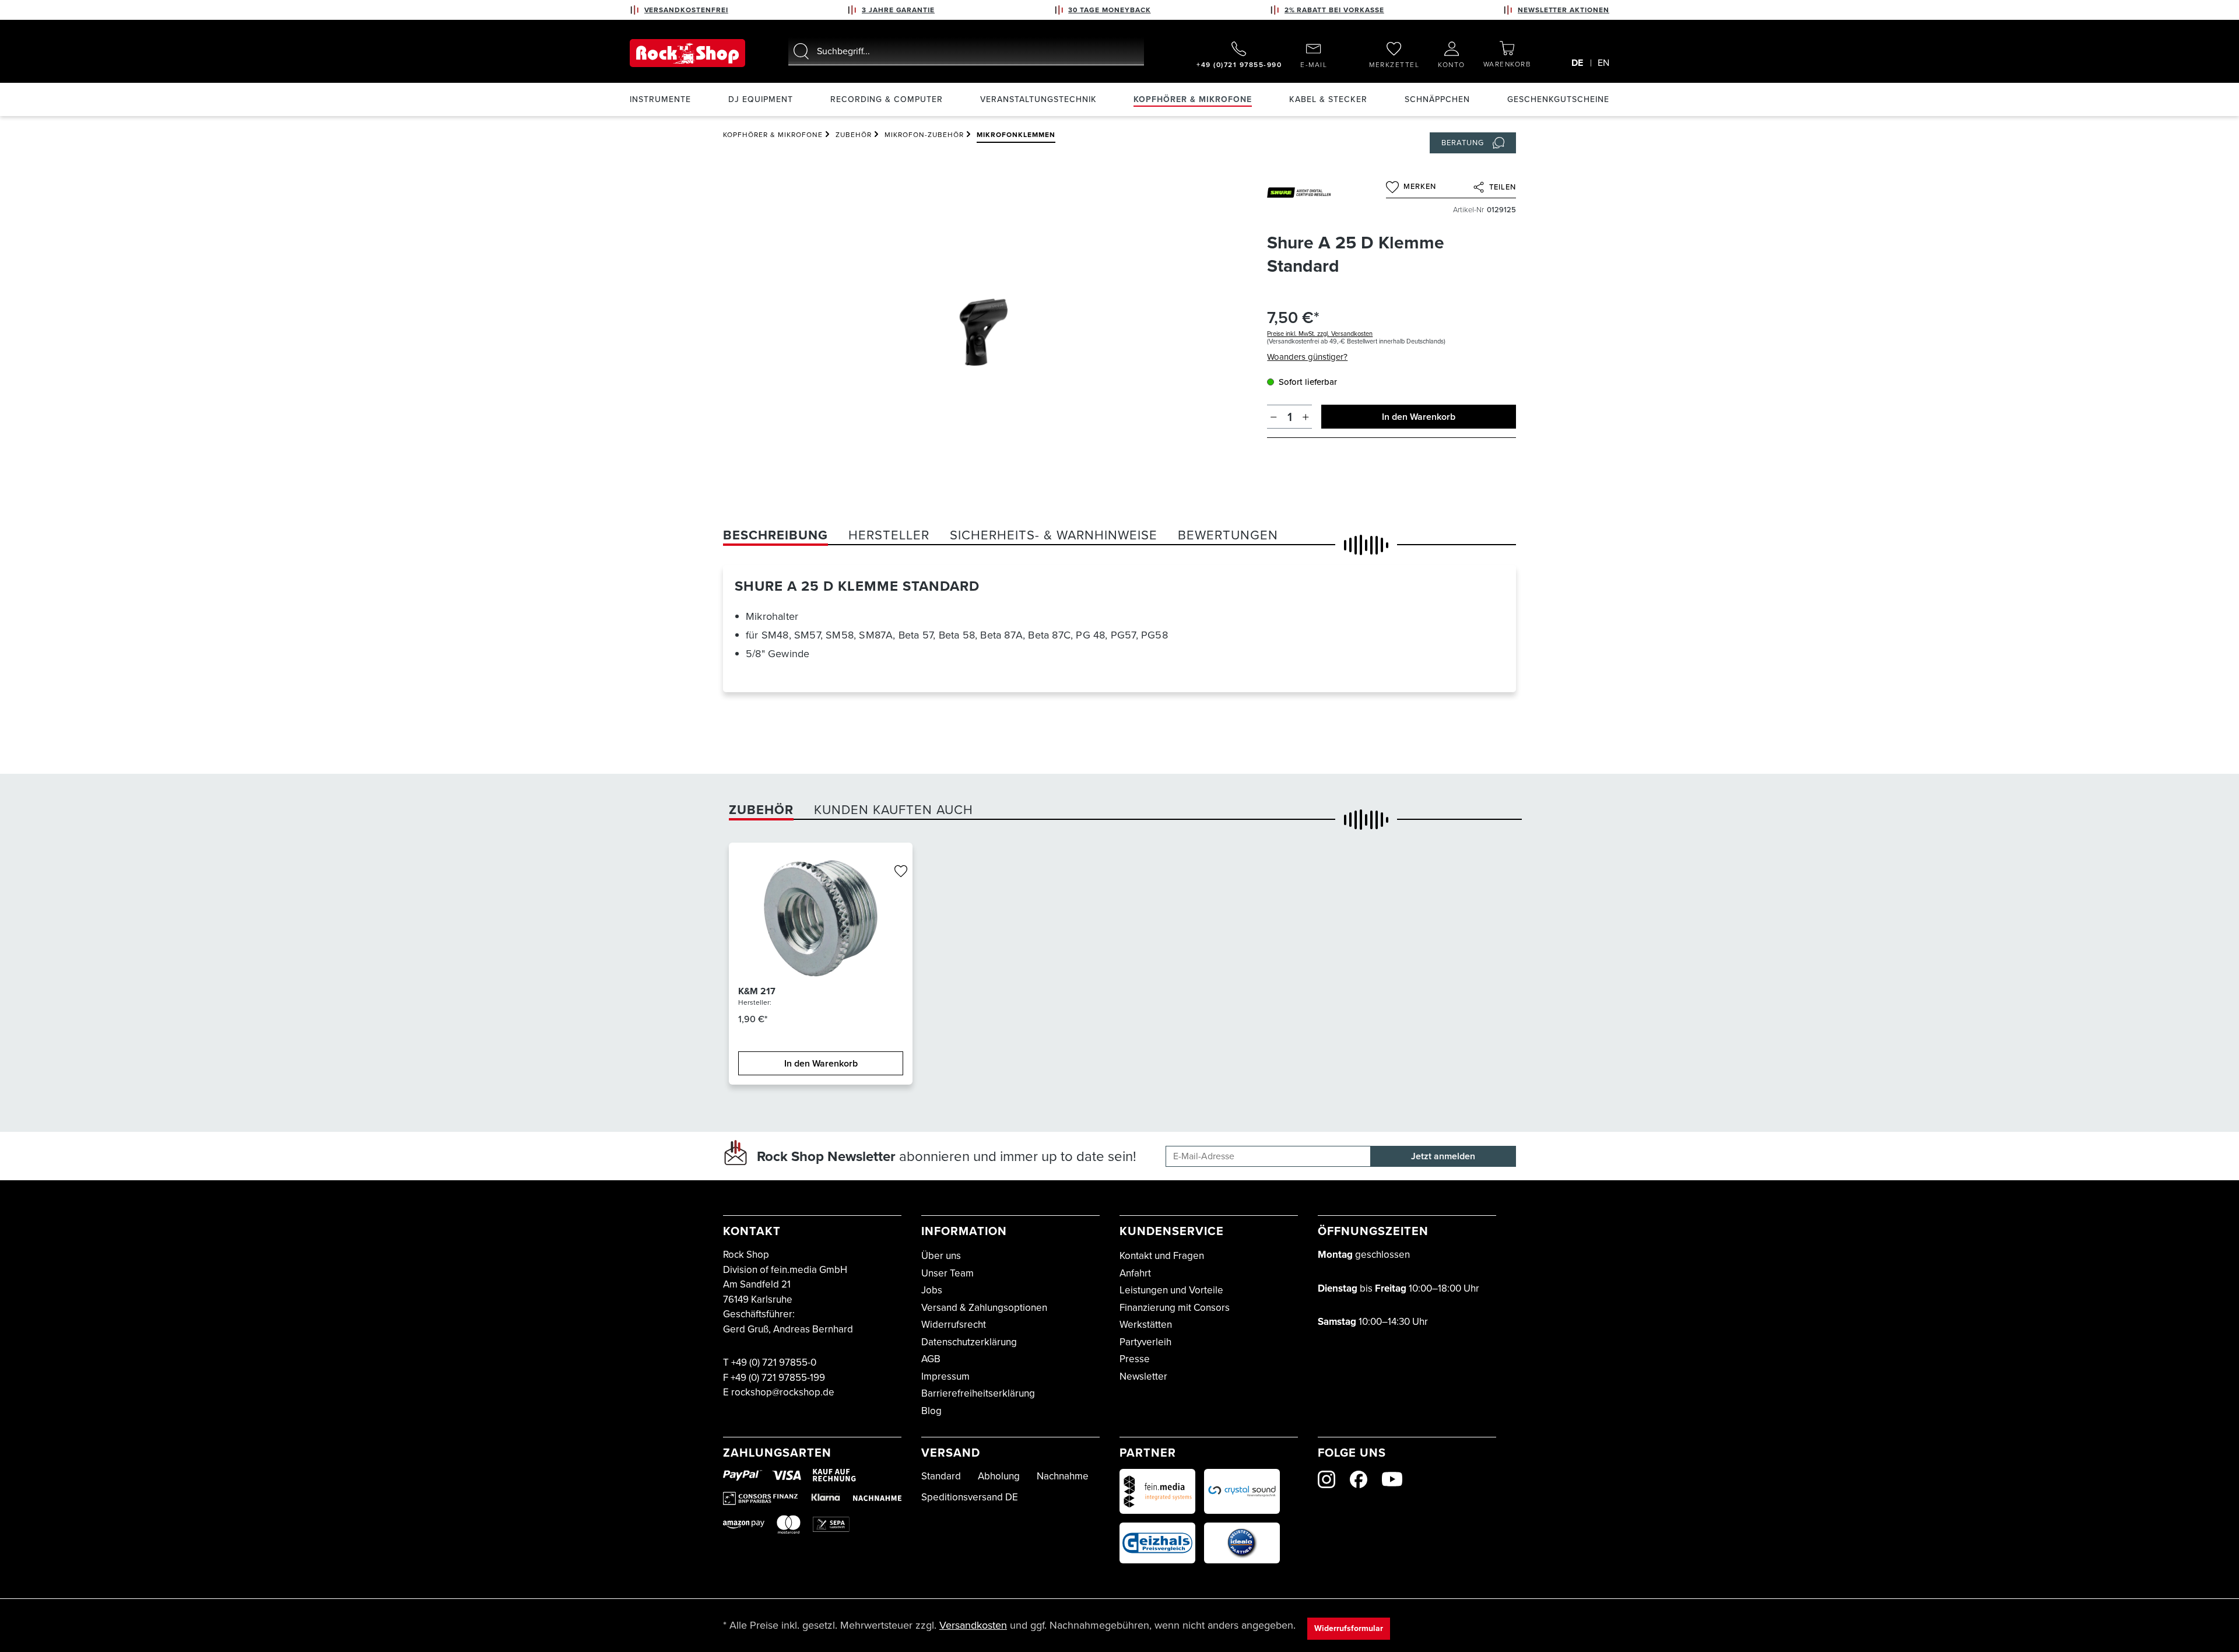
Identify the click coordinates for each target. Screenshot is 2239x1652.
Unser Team (947, 1273)
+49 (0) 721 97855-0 (774, 1362)
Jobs (932, 1290)
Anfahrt (1135, 1273)
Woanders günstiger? (1307, 357)
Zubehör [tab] (761, 810)
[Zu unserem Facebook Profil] (1359, 1479)
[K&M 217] (821, 918)
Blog (931, 1411)
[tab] (775, 535)
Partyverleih (1145, 1342)
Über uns (941, 1256)
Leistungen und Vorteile (1171, 1290)
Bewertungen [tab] (1228, 535)
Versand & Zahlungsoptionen (984, 1308)
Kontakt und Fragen (1162, 1256)
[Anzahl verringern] (1274, 417)
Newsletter (1143, 1376)
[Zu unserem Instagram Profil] (1326, 1479)
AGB (931, 1359)
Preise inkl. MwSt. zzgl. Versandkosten (1320, 334)
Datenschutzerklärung (969, 1342)
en (1603, 63)
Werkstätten (1146, 1325)
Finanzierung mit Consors (1175, 1308)
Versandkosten (973, 1625)
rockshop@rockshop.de (783, 1392)
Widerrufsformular (1349, 1628)
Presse (1135, 1359)
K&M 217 (757, 991)
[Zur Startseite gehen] (687, 53)
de (1577, 63)
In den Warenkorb (1419, 417)
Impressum (945, 1376)
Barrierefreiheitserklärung (978, 1393)
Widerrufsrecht (954, 1325)
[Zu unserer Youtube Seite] (1392, 1479)
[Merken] (901, 872)
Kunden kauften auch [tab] (894, 810)
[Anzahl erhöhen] (1306, 417)
